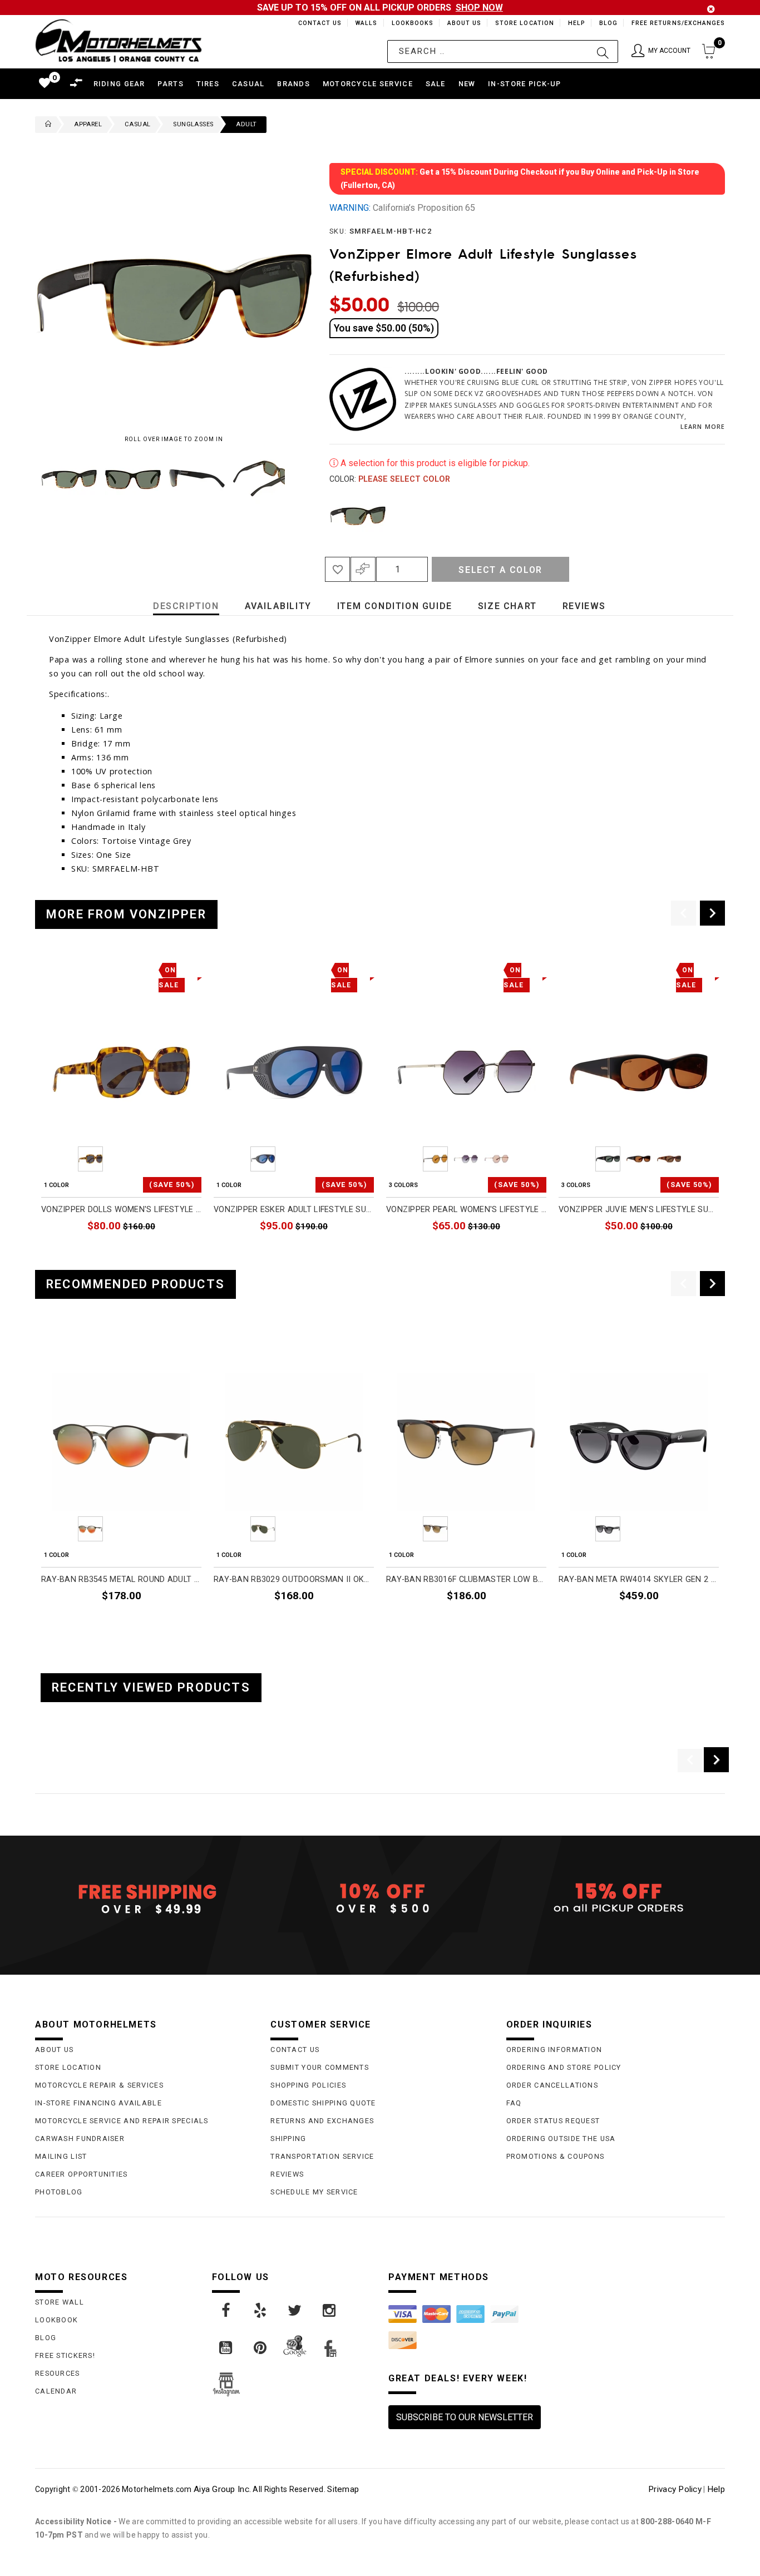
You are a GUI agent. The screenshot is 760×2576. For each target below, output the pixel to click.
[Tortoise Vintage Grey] (358, 515)
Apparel (88, 124)
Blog (608, 23)
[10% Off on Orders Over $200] (380, 1898)
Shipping (288, 2139)
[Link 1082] (226, 2348)
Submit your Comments (320, 2067)
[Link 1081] (330, 2311)
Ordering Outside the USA (561, 2139)
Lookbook (56, 2320)
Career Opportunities (82, 2174)
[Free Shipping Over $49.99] (144, 1898)
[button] (661, 51)
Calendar (56, 2391)
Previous (32, 478)
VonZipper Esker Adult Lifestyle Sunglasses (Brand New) (294, 1210)
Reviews (287, 2174)
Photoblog (59, 2192)
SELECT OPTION (516, 1252)
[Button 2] (603, 51)
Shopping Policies (308, 2085)
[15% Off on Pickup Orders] (616, 1898)
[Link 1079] (261, 2311)
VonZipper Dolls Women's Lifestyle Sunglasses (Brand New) (121, 1210)
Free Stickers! (65, 2355)
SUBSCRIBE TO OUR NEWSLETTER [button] (465, 2417)
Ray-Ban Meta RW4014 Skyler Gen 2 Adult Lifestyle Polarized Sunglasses (639, 1579)
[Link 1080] (295, 2311)
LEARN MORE (703, 426)
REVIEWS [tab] (584, 606)
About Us (462, 23)
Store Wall (60, 2302)
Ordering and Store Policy (564, 2067)
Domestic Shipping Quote (323, 2103)
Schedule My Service (314, 2192)
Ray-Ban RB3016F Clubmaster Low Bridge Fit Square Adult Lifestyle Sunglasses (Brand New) (466, 1579)
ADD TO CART (175, 1252)
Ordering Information (554, 2050)
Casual (137, 124)
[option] (121, 1110)
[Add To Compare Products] (363, 569)
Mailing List (61, 2156)
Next (288, 478)
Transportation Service (322, 2156)
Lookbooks (410, 23)
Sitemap (343, 2489)
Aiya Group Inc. (222, 2489)
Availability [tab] (278, 606)
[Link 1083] (261, 2348)
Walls (363, 23)
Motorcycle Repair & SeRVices (99, 2085)
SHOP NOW (479, 8)
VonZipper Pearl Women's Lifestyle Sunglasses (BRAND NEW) (466, 1210)
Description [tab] (186, 606)
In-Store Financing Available (98, 2103)
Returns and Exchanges (322, 2121)
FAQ (514, 2103)
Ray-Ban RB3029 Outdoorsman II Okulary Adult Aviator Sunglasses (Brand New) (294, 1579)
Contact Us (315, 23)
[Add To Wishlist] (337, 569)
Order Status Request (553, 2121)
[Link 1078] (226, 2311)
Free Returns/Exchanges (678, 23)
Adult (246, 124)
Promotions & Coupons (556, 2156)
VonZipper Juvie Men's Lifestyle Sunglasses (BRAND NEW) (639, 1210)
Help (576, 23)
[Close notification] (711, 9)
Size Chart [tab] (507, 606)
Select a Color (500, 570)
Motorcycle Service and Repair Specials (122, 2121)
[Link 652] (46, 125)
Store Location (524, 23)
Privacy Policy (675, 2489)
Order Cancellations (552, 2085)
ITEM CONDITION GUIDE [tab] (395, 606)
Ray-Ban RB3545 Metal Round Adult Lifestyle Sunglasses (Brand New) (121, 1579)
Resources (58, 2373)
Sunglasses (193, 124)
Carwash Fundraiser (80, 2139)
